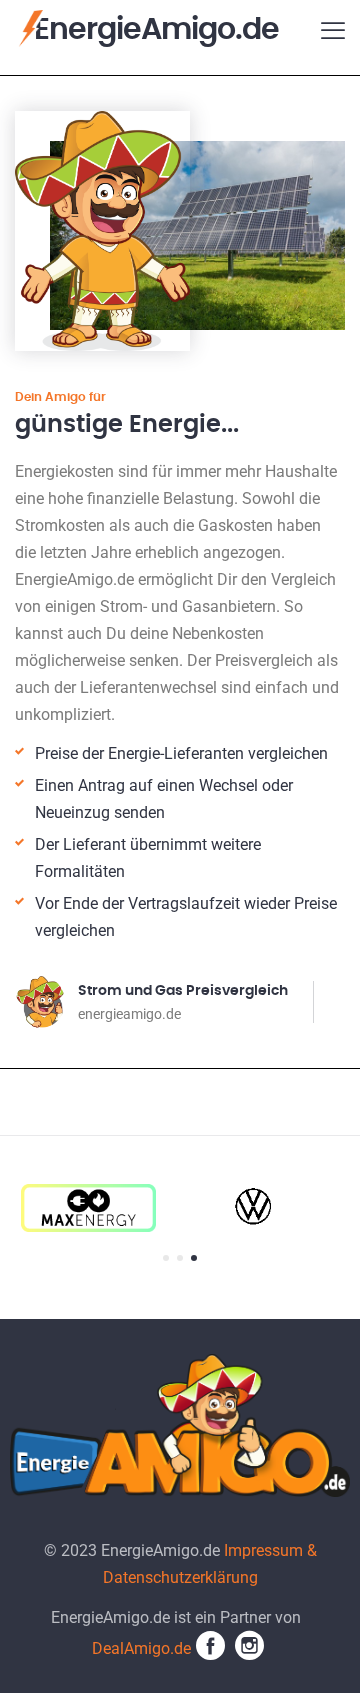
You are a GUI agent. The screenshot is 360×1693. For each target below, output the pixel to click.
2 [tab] (180, 1258)
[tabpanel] (244, 1207)
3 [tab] (194, 1258)
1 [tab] (166, 1258)
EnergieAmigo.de (156, 30)
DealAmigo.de (141, 1648)
